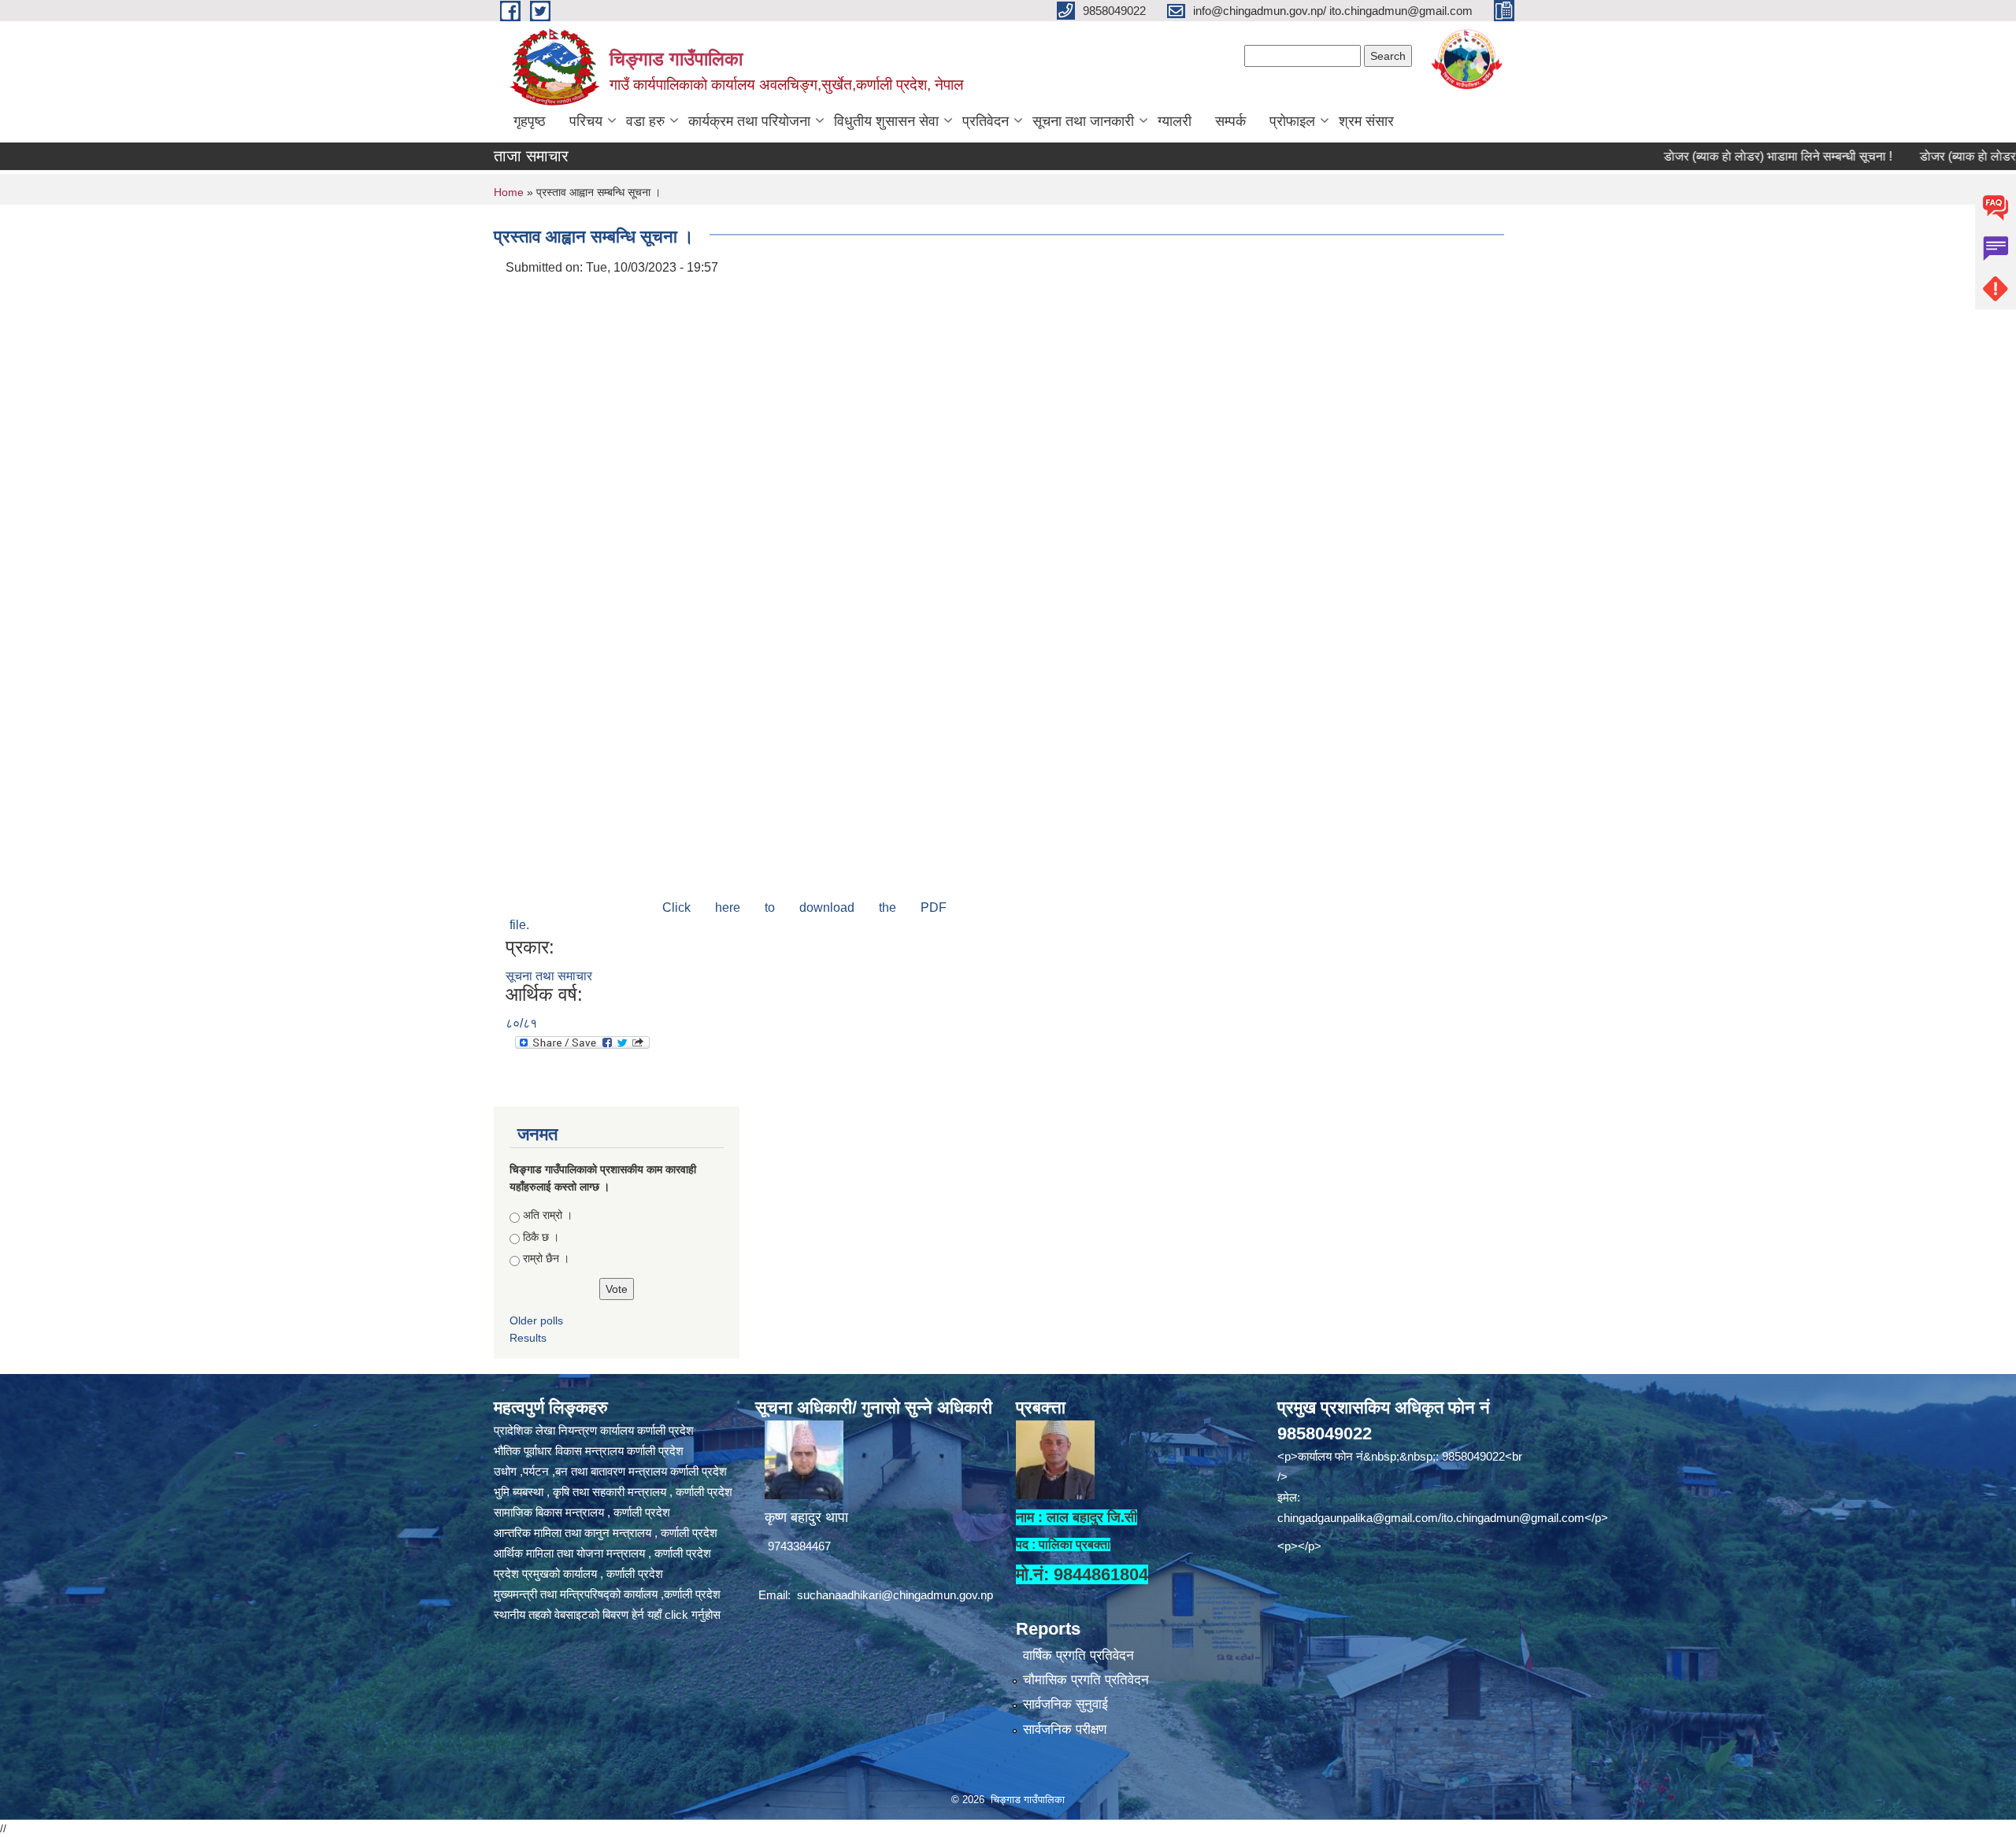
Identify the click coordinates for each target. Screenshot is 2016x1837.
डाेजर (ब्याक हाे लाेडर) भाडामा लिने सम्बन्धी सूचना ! (1715, 156)
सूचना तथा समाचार (549, 976)
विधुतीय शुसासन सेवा (886, 121)
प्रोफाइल (1292, 121)
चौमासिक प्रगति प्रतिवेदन (1086, 1680)
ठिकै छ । (541, 1237)
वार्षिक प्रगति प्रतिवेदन (1078, 1656)
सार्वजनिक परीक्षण (1065, 1730)
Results (528, 1338)
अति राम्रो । (548, 1215)
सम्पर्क (1230, 121)
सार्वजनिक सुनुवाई (1065, 1704)
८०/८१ (521, 1023)
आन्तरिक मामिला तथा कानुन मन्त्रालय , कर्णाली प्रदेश (606, 1533)
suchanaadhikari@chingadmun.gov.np (895, 1595)
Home (509, 192)
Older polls (536, 1320)
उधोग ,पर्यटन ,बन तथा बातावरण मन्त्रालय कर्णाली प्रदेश (610, 1471)
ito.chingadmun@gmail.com (1513, 1518)
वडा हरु (645, 121)
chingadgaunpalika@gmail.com (1358, 1518)
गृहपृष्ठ (530, 121)
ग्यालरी (1175, 121)
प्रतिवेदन (986, 121)
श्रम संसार (1366, 121)
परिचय (586, 121)
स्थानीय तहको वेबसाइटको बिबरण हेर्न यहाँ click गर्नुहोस (607, 1615)
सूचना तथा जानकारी (1083, 121)
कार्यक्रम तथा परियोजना (749, 121)
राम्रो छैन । (546, 1258)
